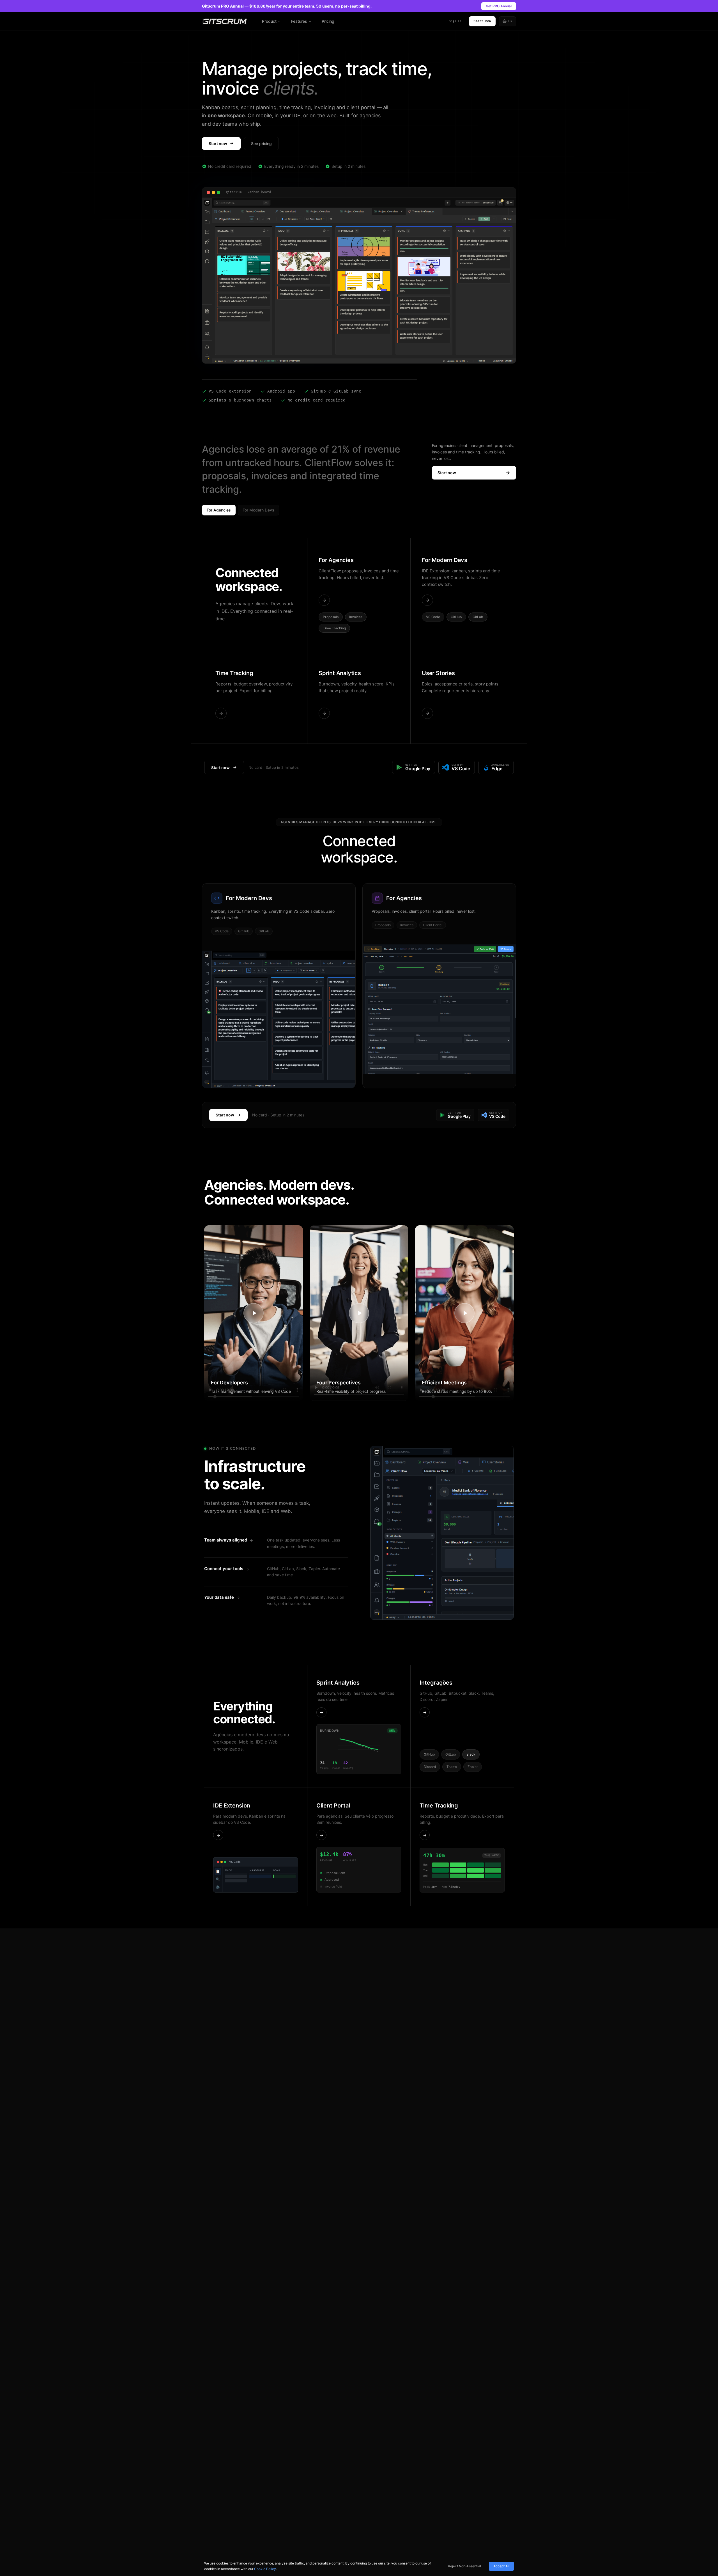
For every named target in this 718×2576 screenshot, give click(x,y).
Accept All (501, 2566)
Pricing (328, 21)
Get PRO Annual (499, 6)
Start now (482, 21)
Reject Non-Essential (464, 2566)
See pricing (261, 144)
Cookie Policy (265, 2569)
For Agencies (219, 510)
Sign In (455, 21)
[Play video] (254, 1313)
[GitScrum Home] (225, 21)
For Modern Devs (258, 510)
